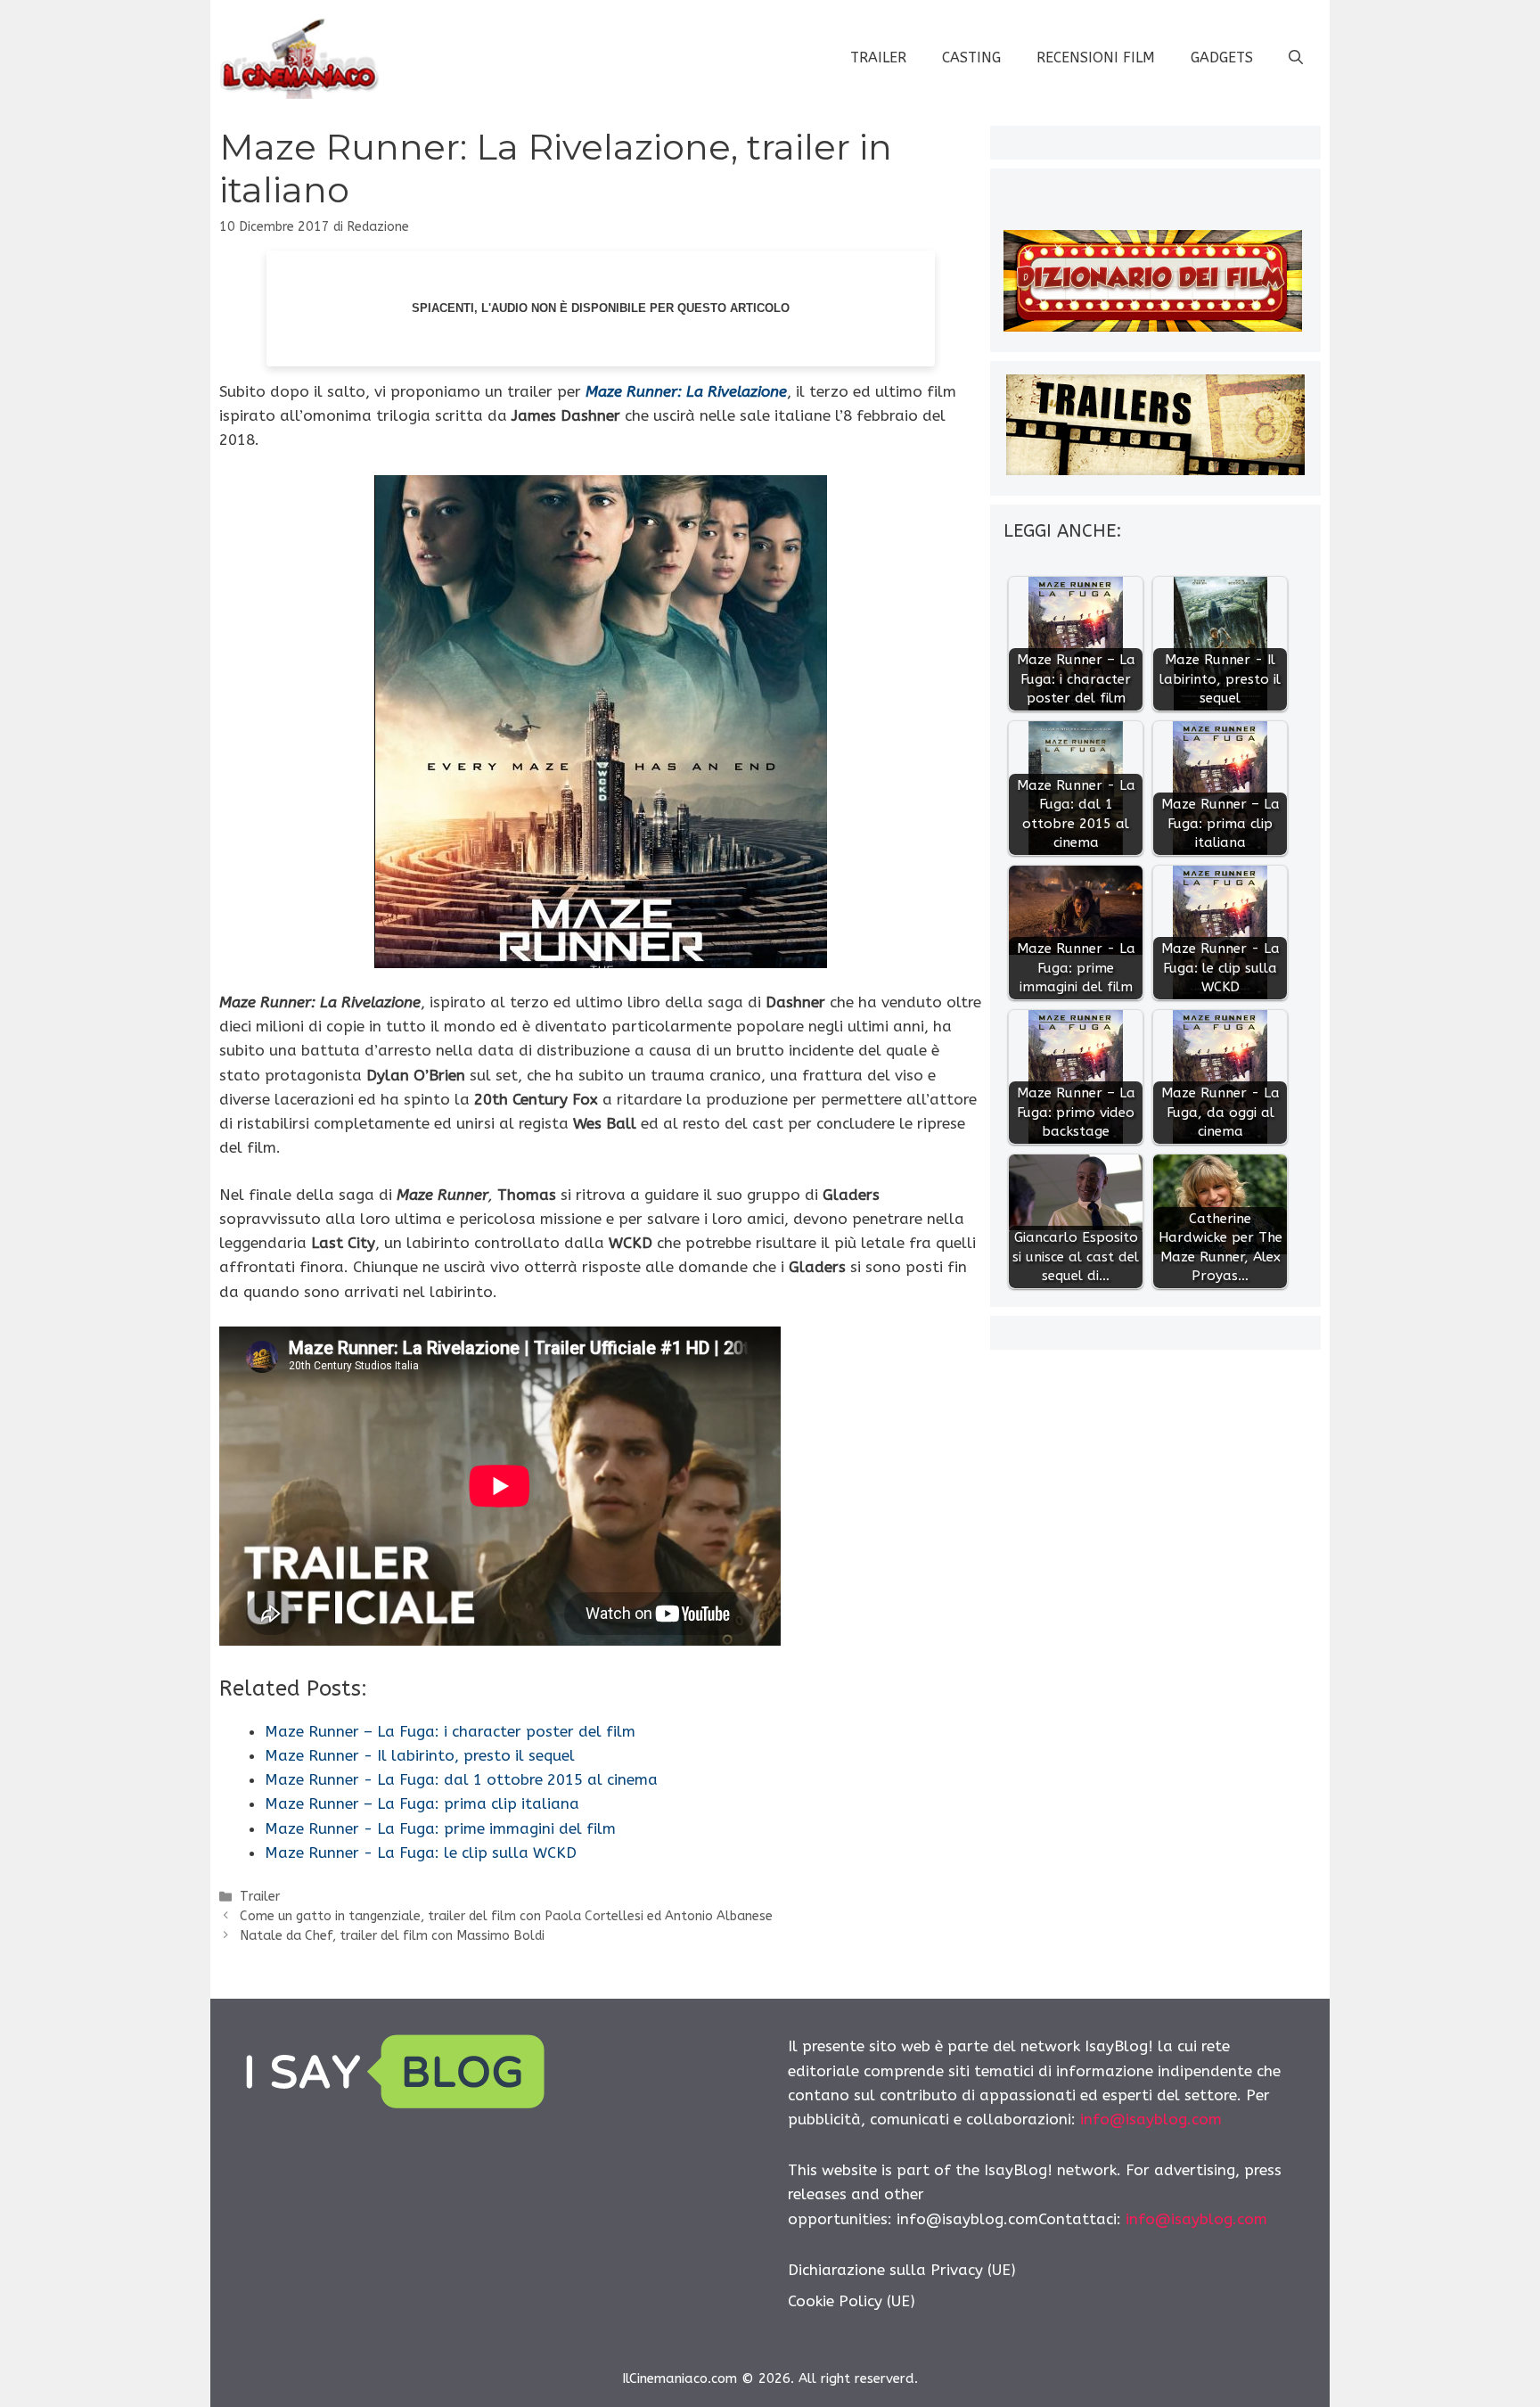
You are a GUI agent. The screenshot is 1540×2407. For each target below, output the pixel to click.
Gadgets (1222, 58)
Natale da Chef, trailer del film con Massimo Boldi (392, 1936)
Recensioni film (1096, 58)
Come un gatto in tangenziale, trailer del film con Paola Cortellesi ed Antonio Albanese (506, 1916)
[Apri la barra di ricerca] (1296, 58)
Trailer (878, 58)
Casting (971, 58)
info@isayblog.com (1151, 2119)
